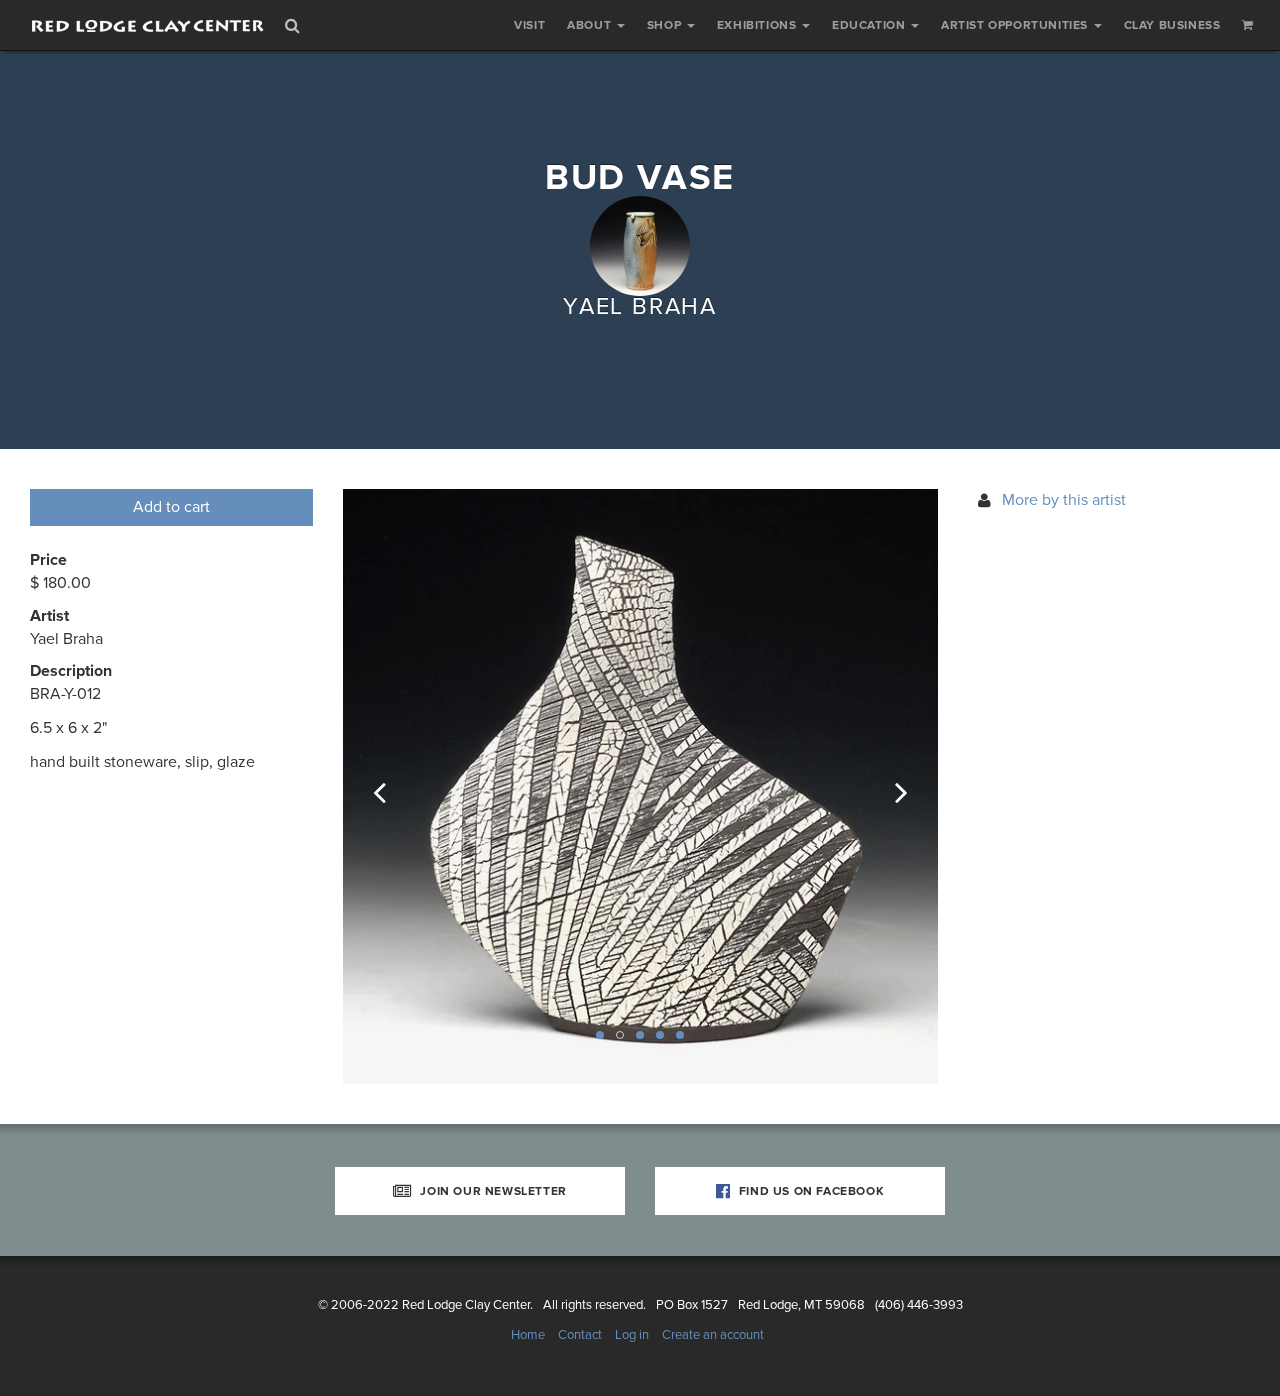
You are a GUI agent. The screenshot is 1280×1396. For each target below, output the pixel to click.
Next (888, 787)
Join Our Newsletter (492, 1191)
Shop (666, 25)
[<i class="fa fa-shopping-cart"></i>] (1248, 25)
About (591, 25)
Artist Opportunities (1016, 25)
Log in (632, 1335)
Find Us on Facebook (809, 1191)
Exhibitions (758, 25)
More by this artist (1064, 500)
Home (528, 1335)
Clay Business (1172, 25)
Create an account (713, 1335)
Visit (529, 25)
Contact (580, 1335)
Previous (393, 787)
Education (870, 25)
